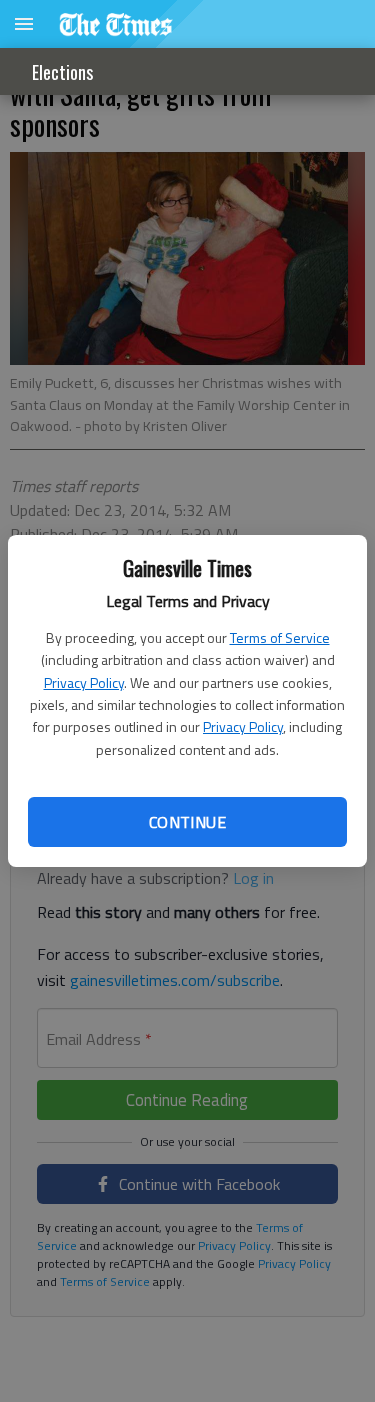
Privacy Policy (84, 682)
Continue (187, 822)
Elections (62, 72)
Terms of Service (280, 637)
